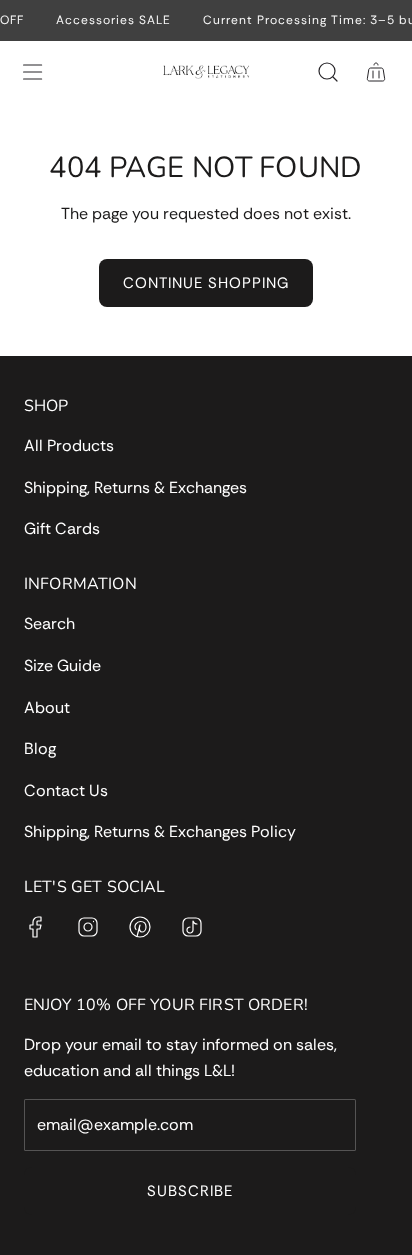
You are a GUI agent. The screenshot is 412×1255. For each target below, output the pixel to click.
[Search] (328, 72)
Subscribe (190, 1191)
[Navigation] (32, 72)
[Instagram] (88, 927)
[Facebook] (36, 927)
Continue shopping (206, 283)
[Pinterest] (140, 927)
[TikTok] (192, 927)
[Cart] (376, 72)
